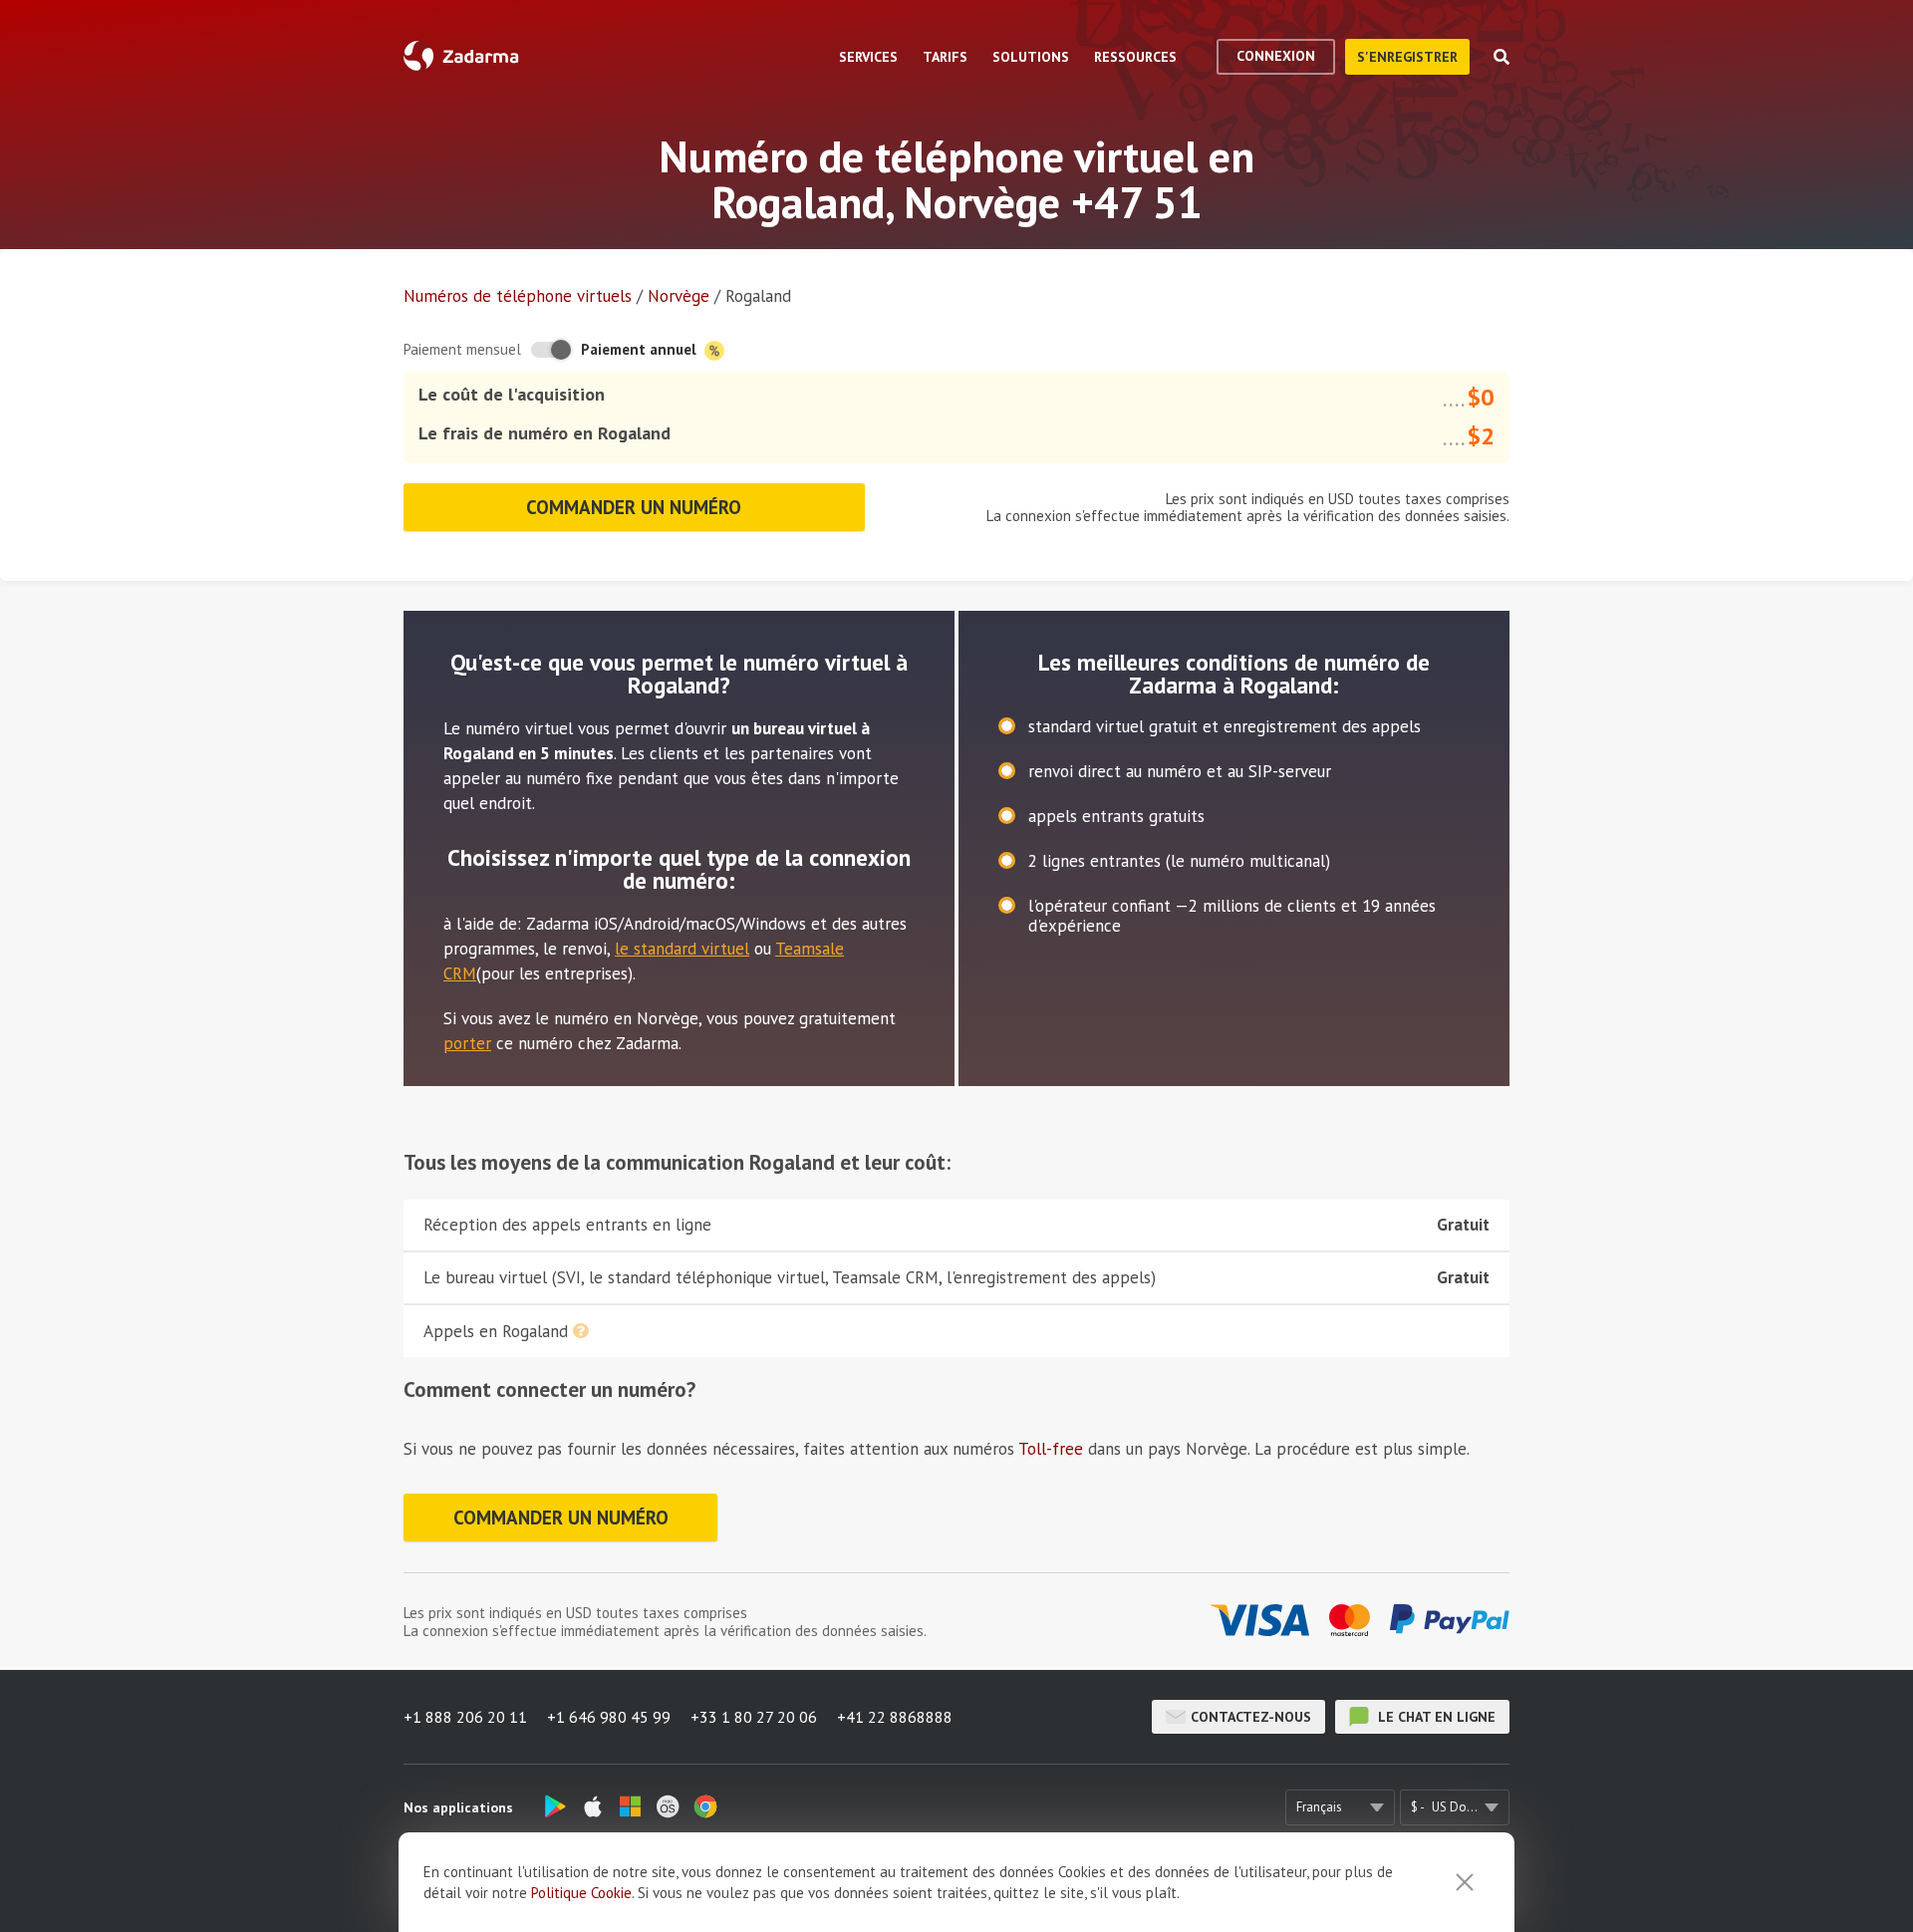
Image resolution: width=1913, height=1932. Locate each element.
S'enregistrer (1407, 57)
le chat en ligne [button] (1435, 1717)
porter (467, 1043)
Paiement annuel (641, 349)
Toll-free (1051, 1449)
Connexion (1276, 56)
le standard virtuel (682, 949)
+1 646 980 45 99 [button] (609, 1717)
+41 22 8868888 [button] (895, 1717)
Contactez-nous (1251, 1717)
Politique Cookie (581, 1893)
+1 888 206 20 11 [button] (465, 1717)
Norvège (679, 296)
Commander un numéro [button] (634, 507)
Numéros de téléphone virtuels (518, 296)
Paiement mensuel (462, 349)
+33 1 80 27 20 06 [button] (754, 1717)
